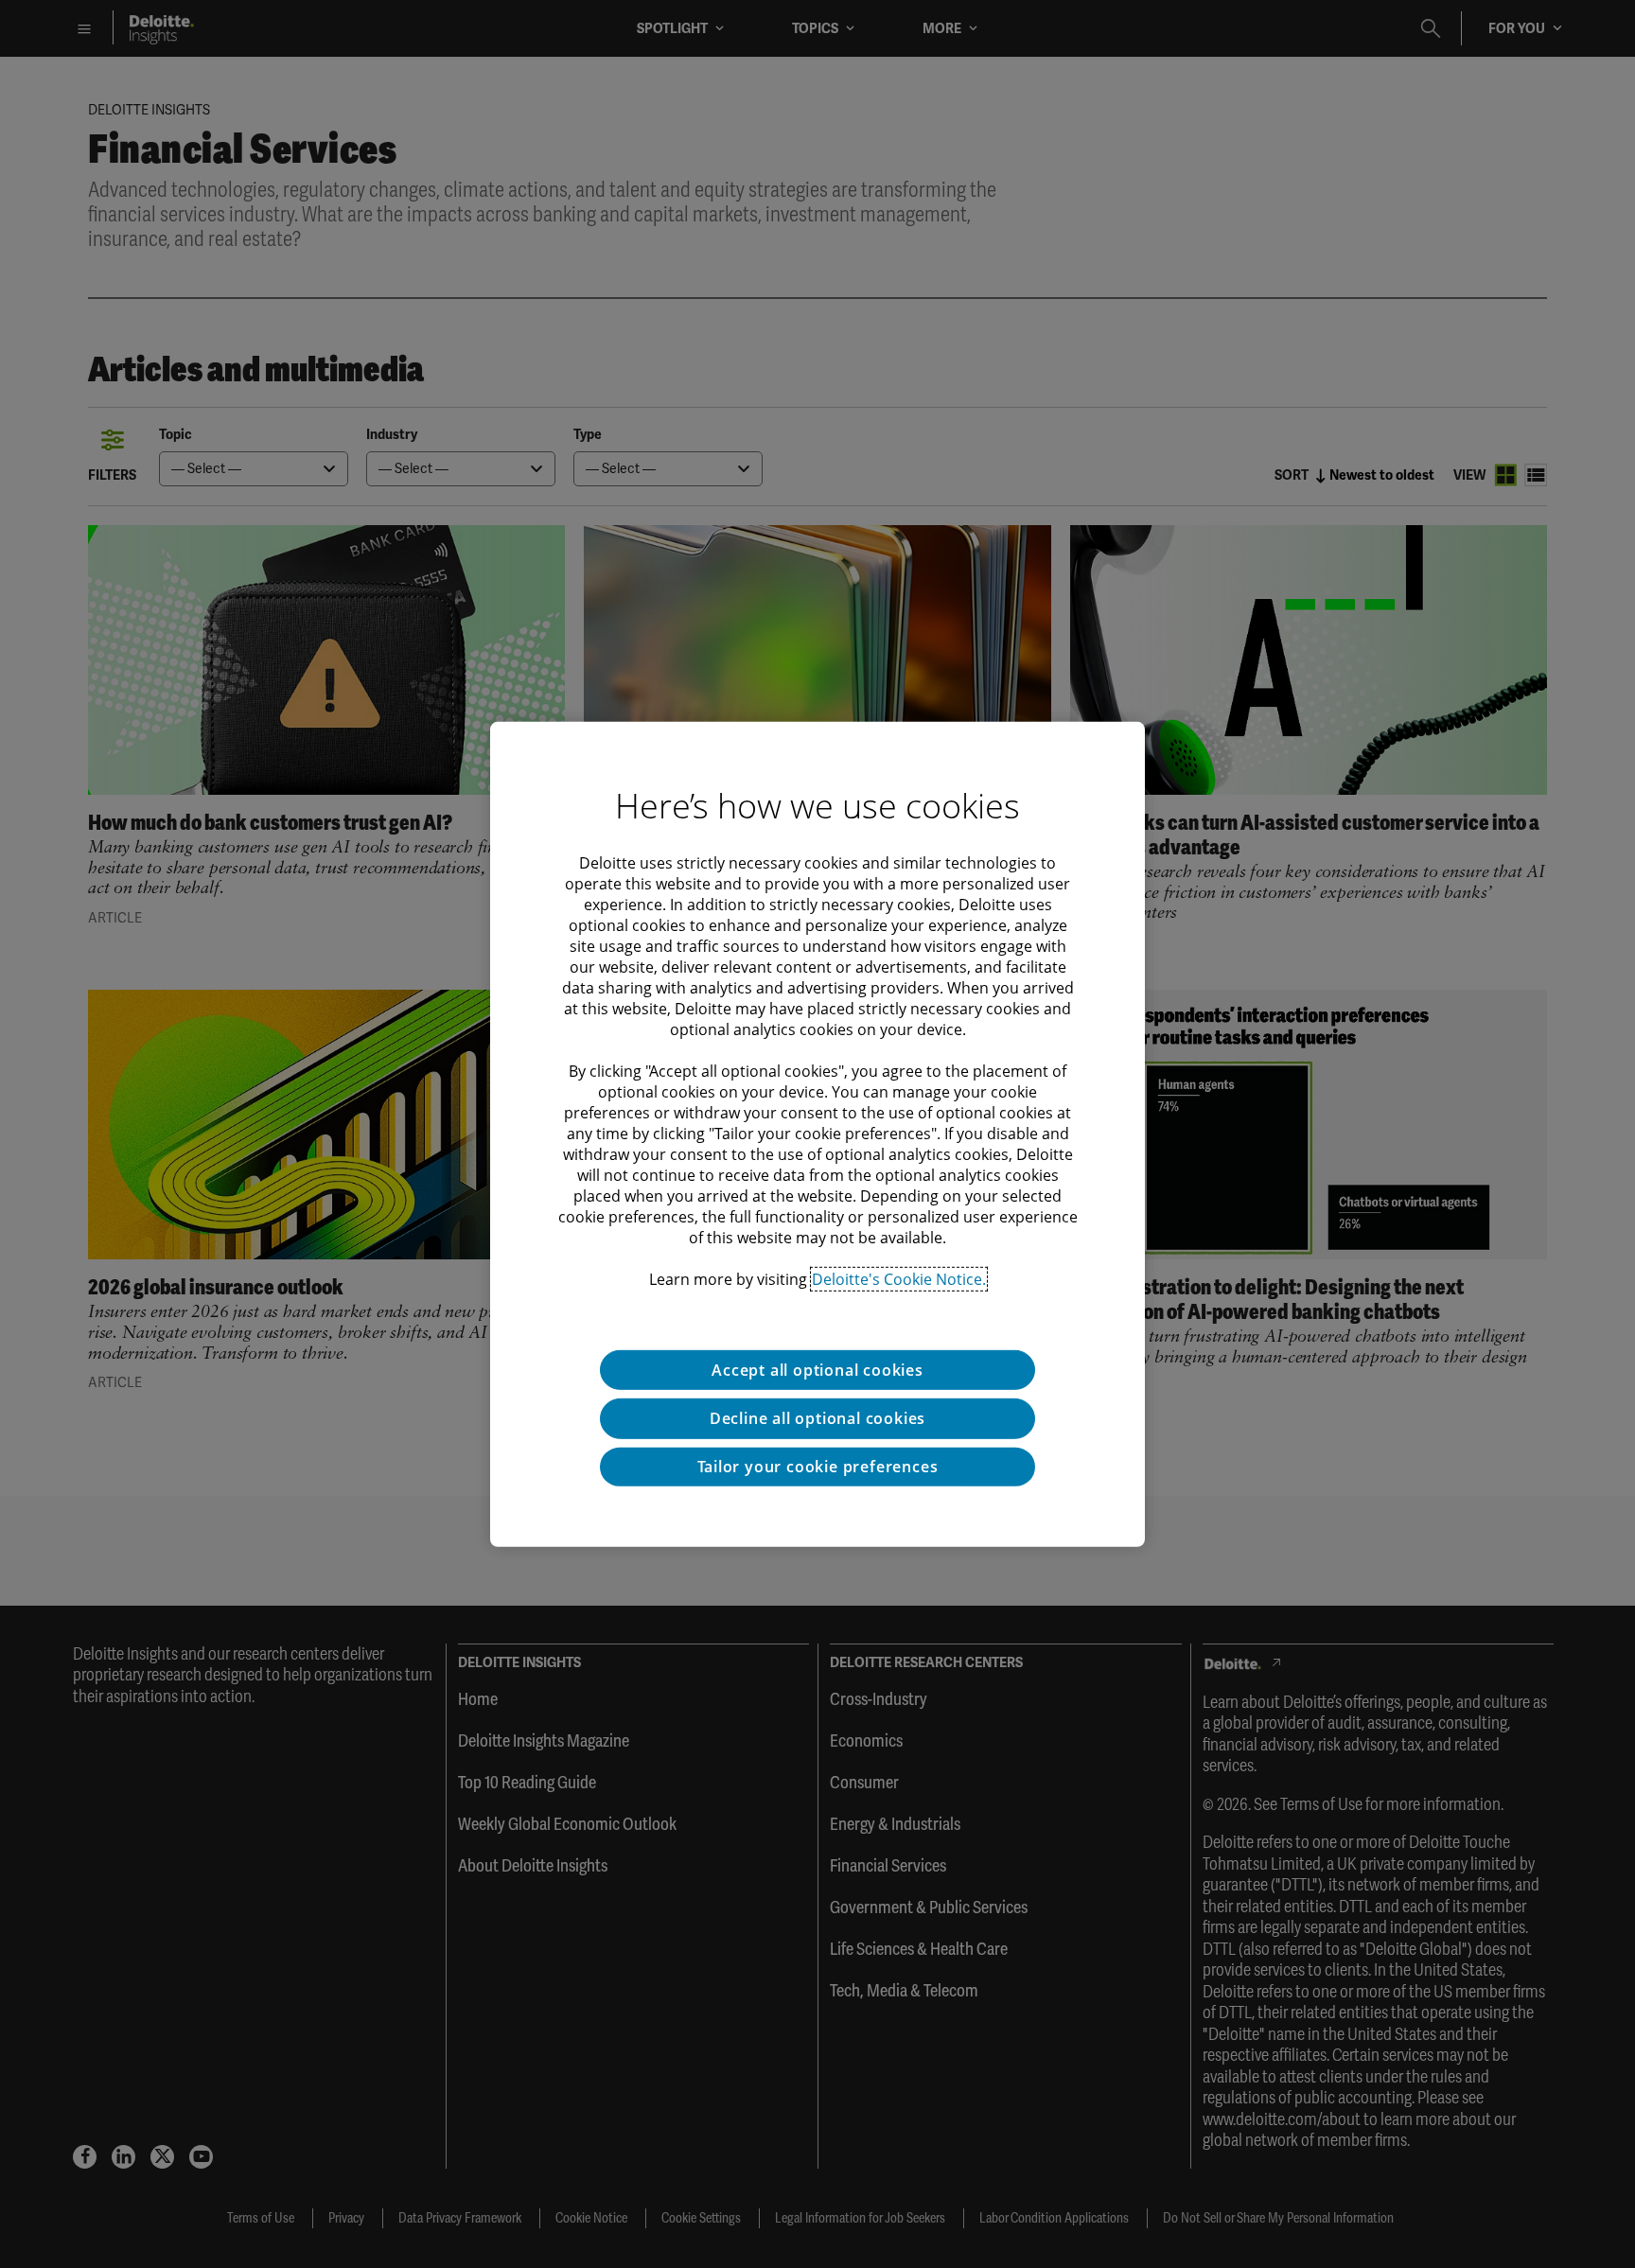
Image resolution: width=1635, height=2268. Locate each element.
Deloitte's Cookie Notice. (899, 1278)
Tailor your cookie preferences (818, 1467)
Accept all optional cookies (817, 1369)
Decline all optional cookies (817, 1418)
